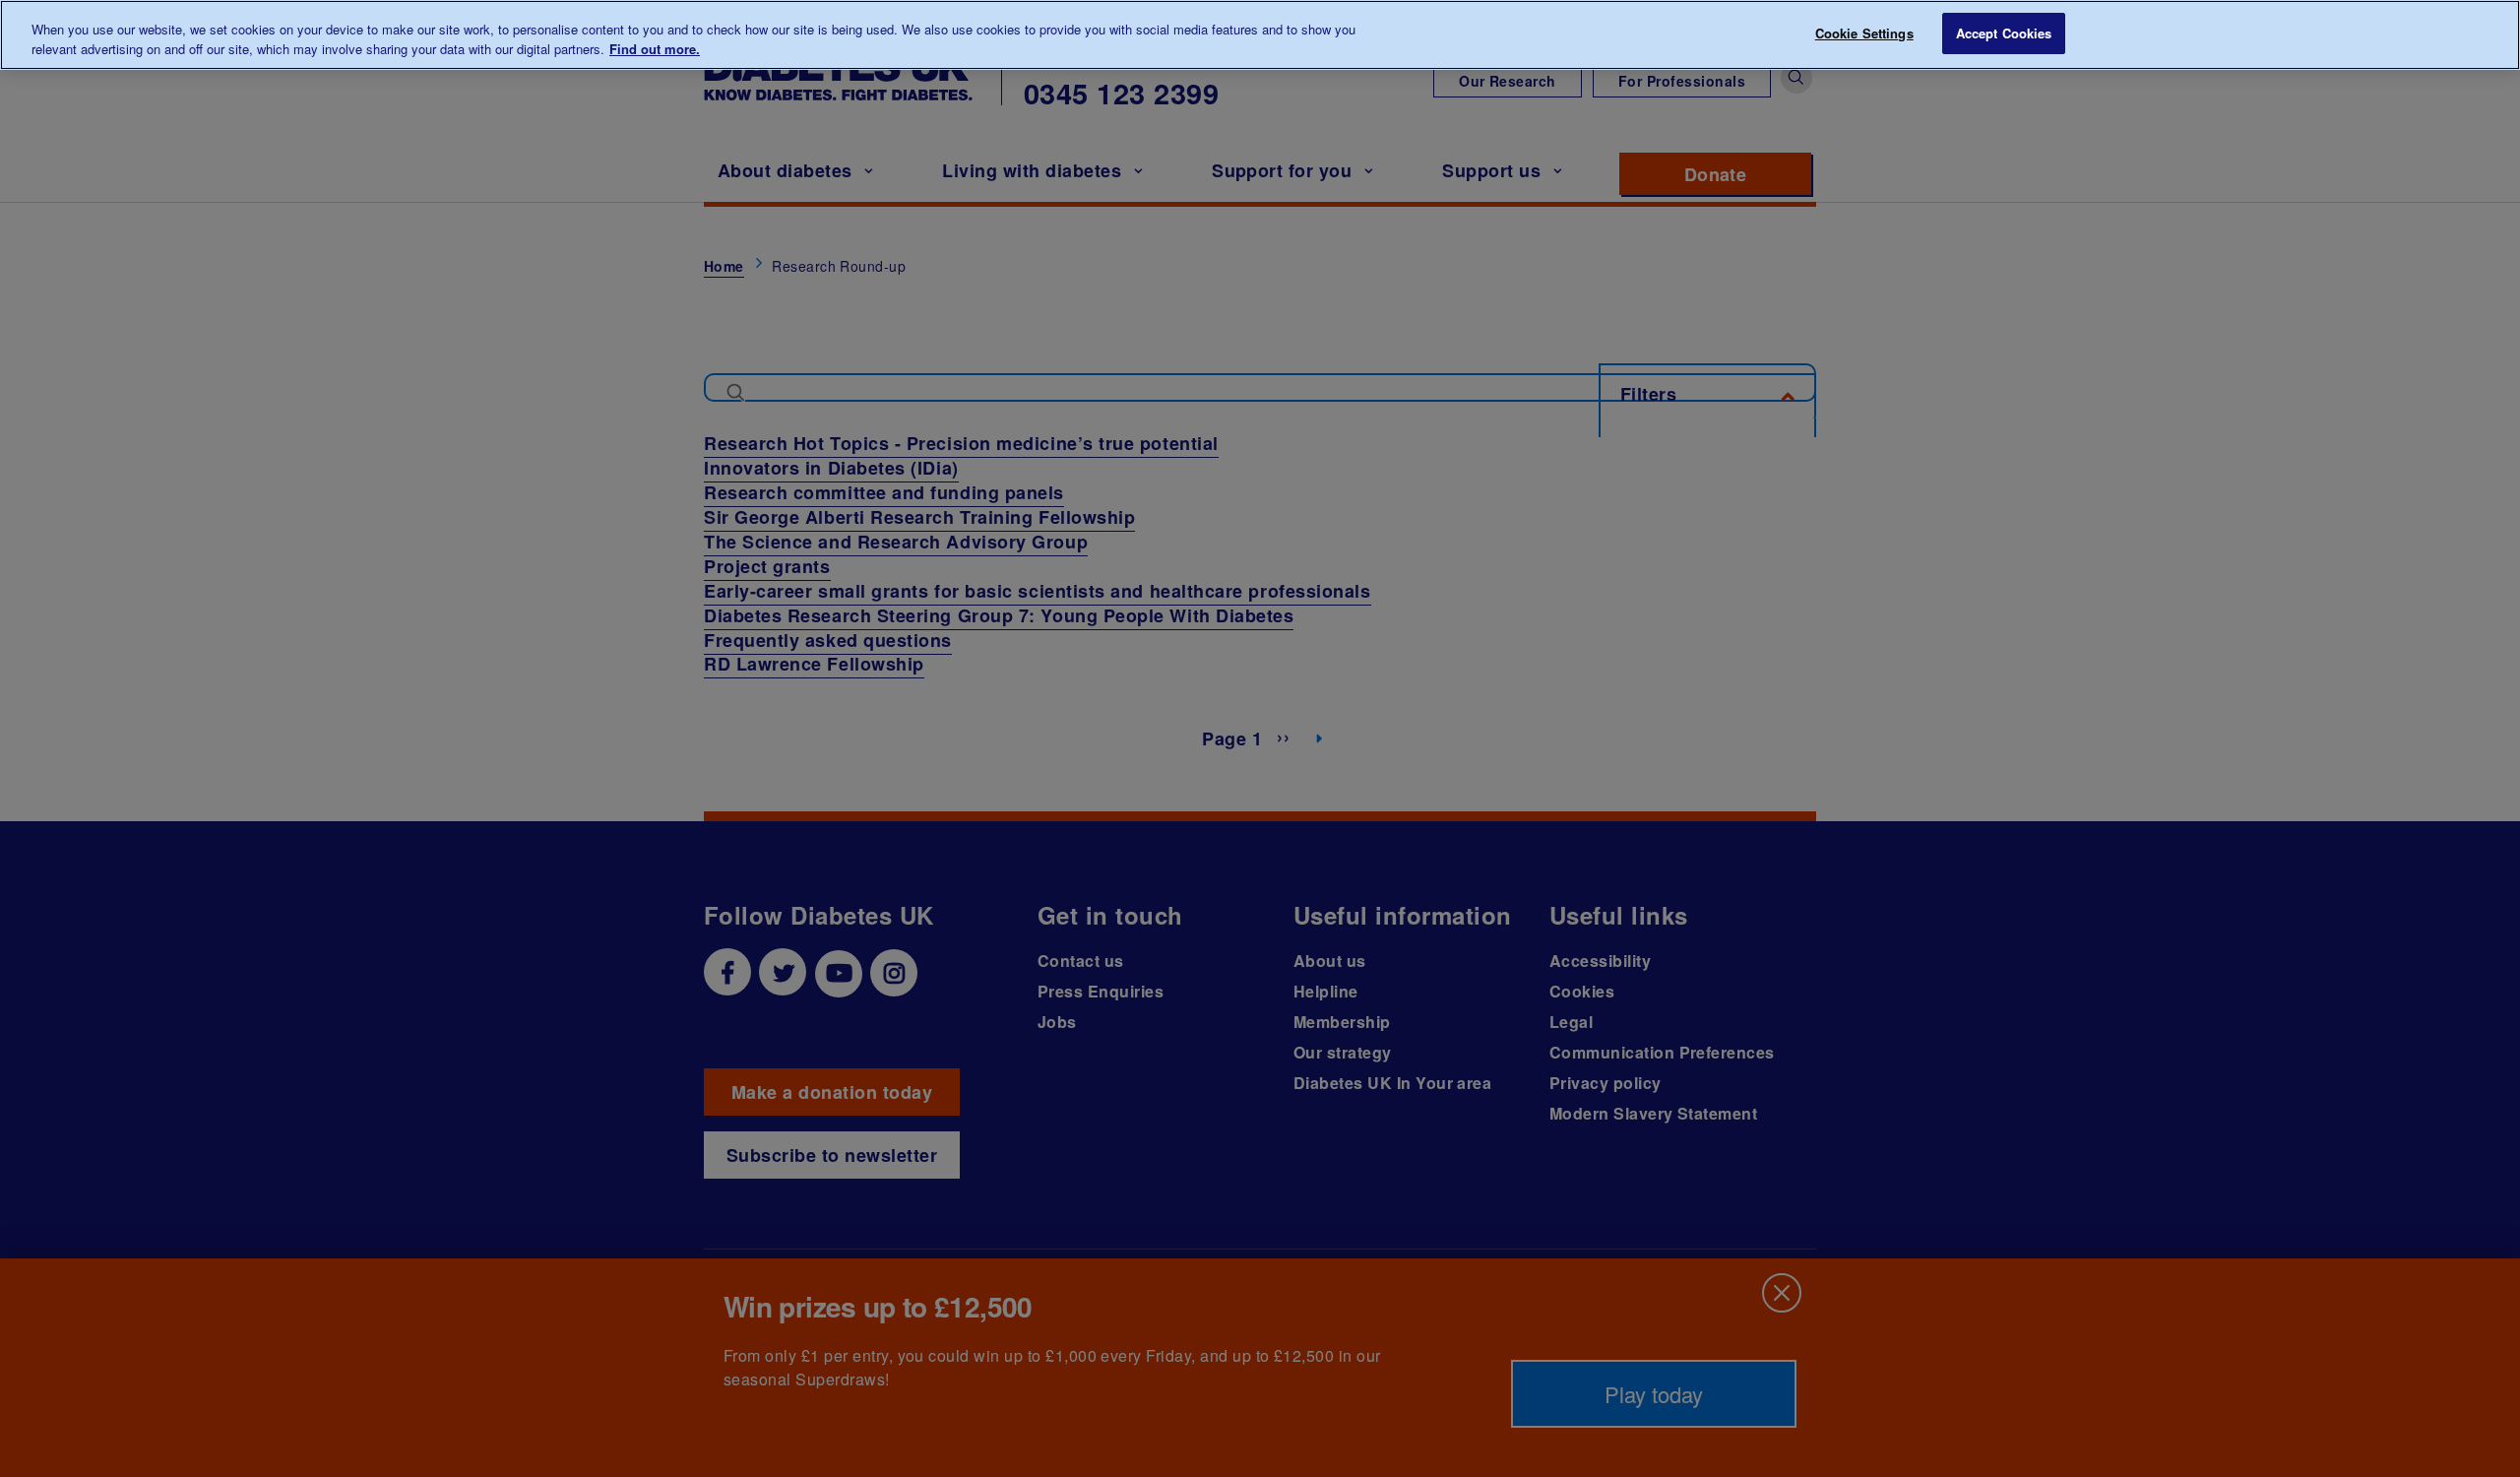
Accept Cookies (2004, 33)
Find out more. (655, 49)
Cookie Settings (1864, 33)
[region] (1260, 35)
